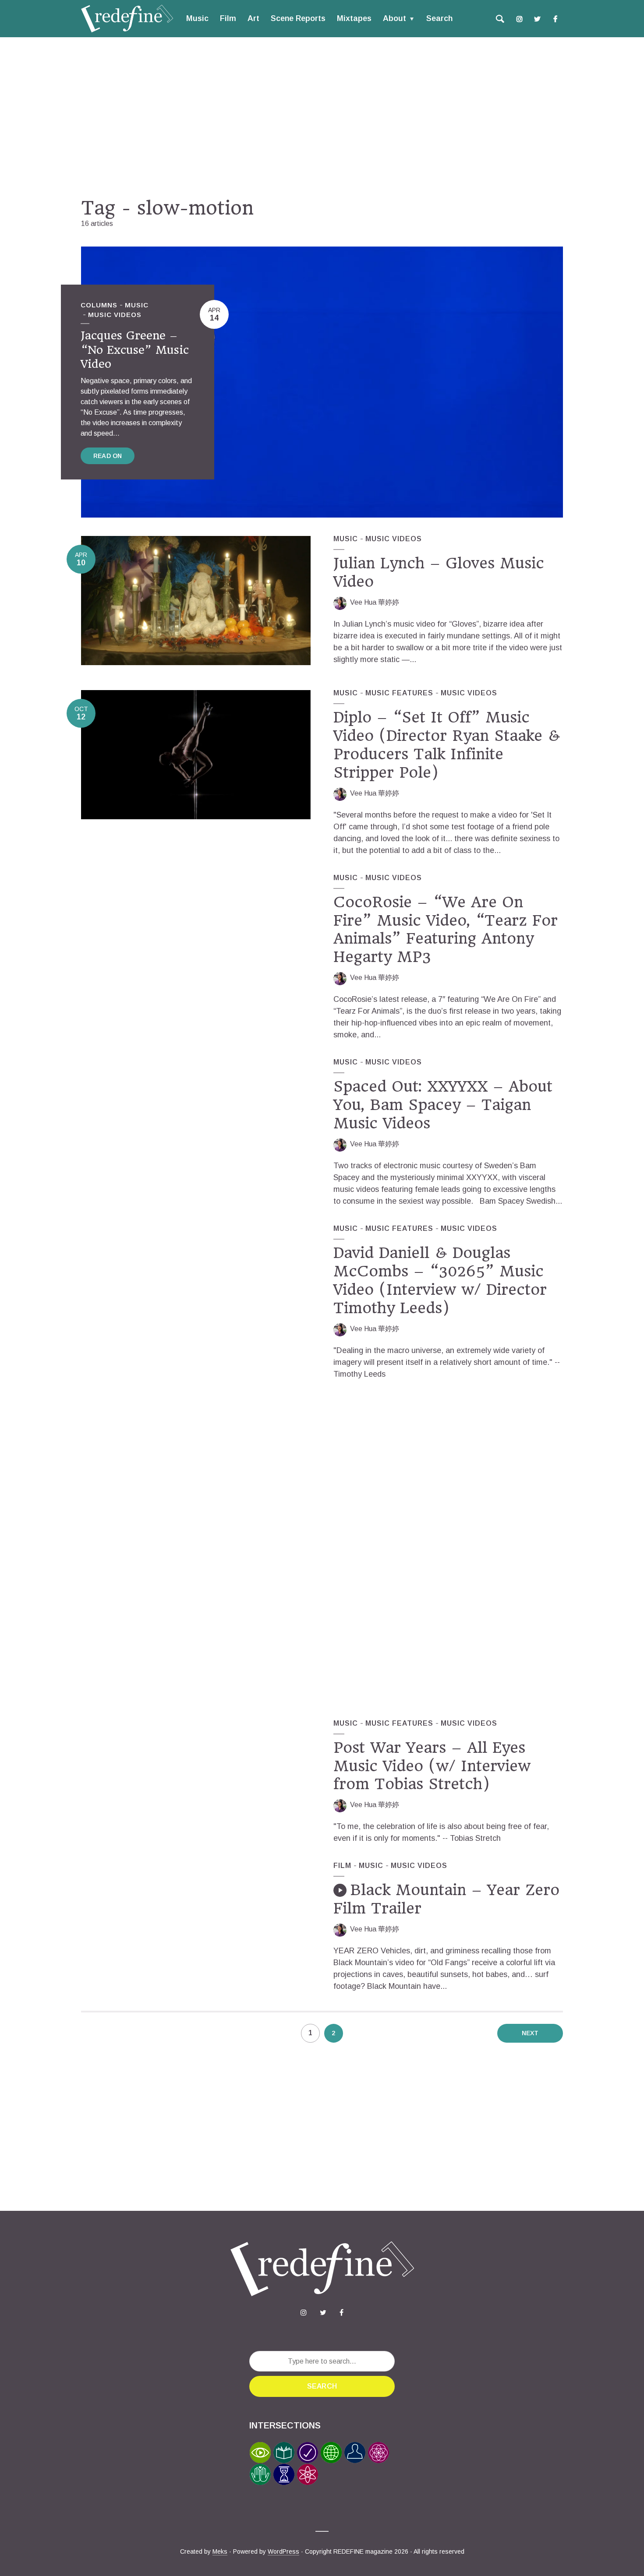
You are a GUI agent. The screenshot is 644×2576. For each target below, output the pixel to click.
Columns (99, 305)
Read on (108, 456)
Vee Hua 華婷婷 (375, 602)
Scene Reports (298, 18)
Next (530, 2033)
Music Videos (115, 315)
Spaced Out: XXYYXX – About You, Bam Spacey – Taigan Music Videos (443, 1105)
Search (439, 18)
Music (197, 18)
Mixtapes (354, 18)
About (395, 18)
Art (253, 18)
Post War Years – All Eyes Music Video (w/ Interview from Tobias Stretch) (432, 1766)
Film (228, 18)
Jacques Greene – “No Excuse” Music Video (135, 350)
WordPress (283, 2551)
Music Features (399, 693)
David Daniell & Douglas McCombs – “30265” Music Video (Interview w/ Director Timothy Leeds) (440, 1280)
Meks (220, 2551)
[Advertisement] (322, 117)
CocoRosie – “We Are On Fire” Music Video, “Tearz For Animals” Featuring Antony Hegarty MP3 (446, 930)
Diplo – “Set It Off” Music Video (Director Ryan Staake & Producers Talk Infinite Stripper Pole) (447, 745)
